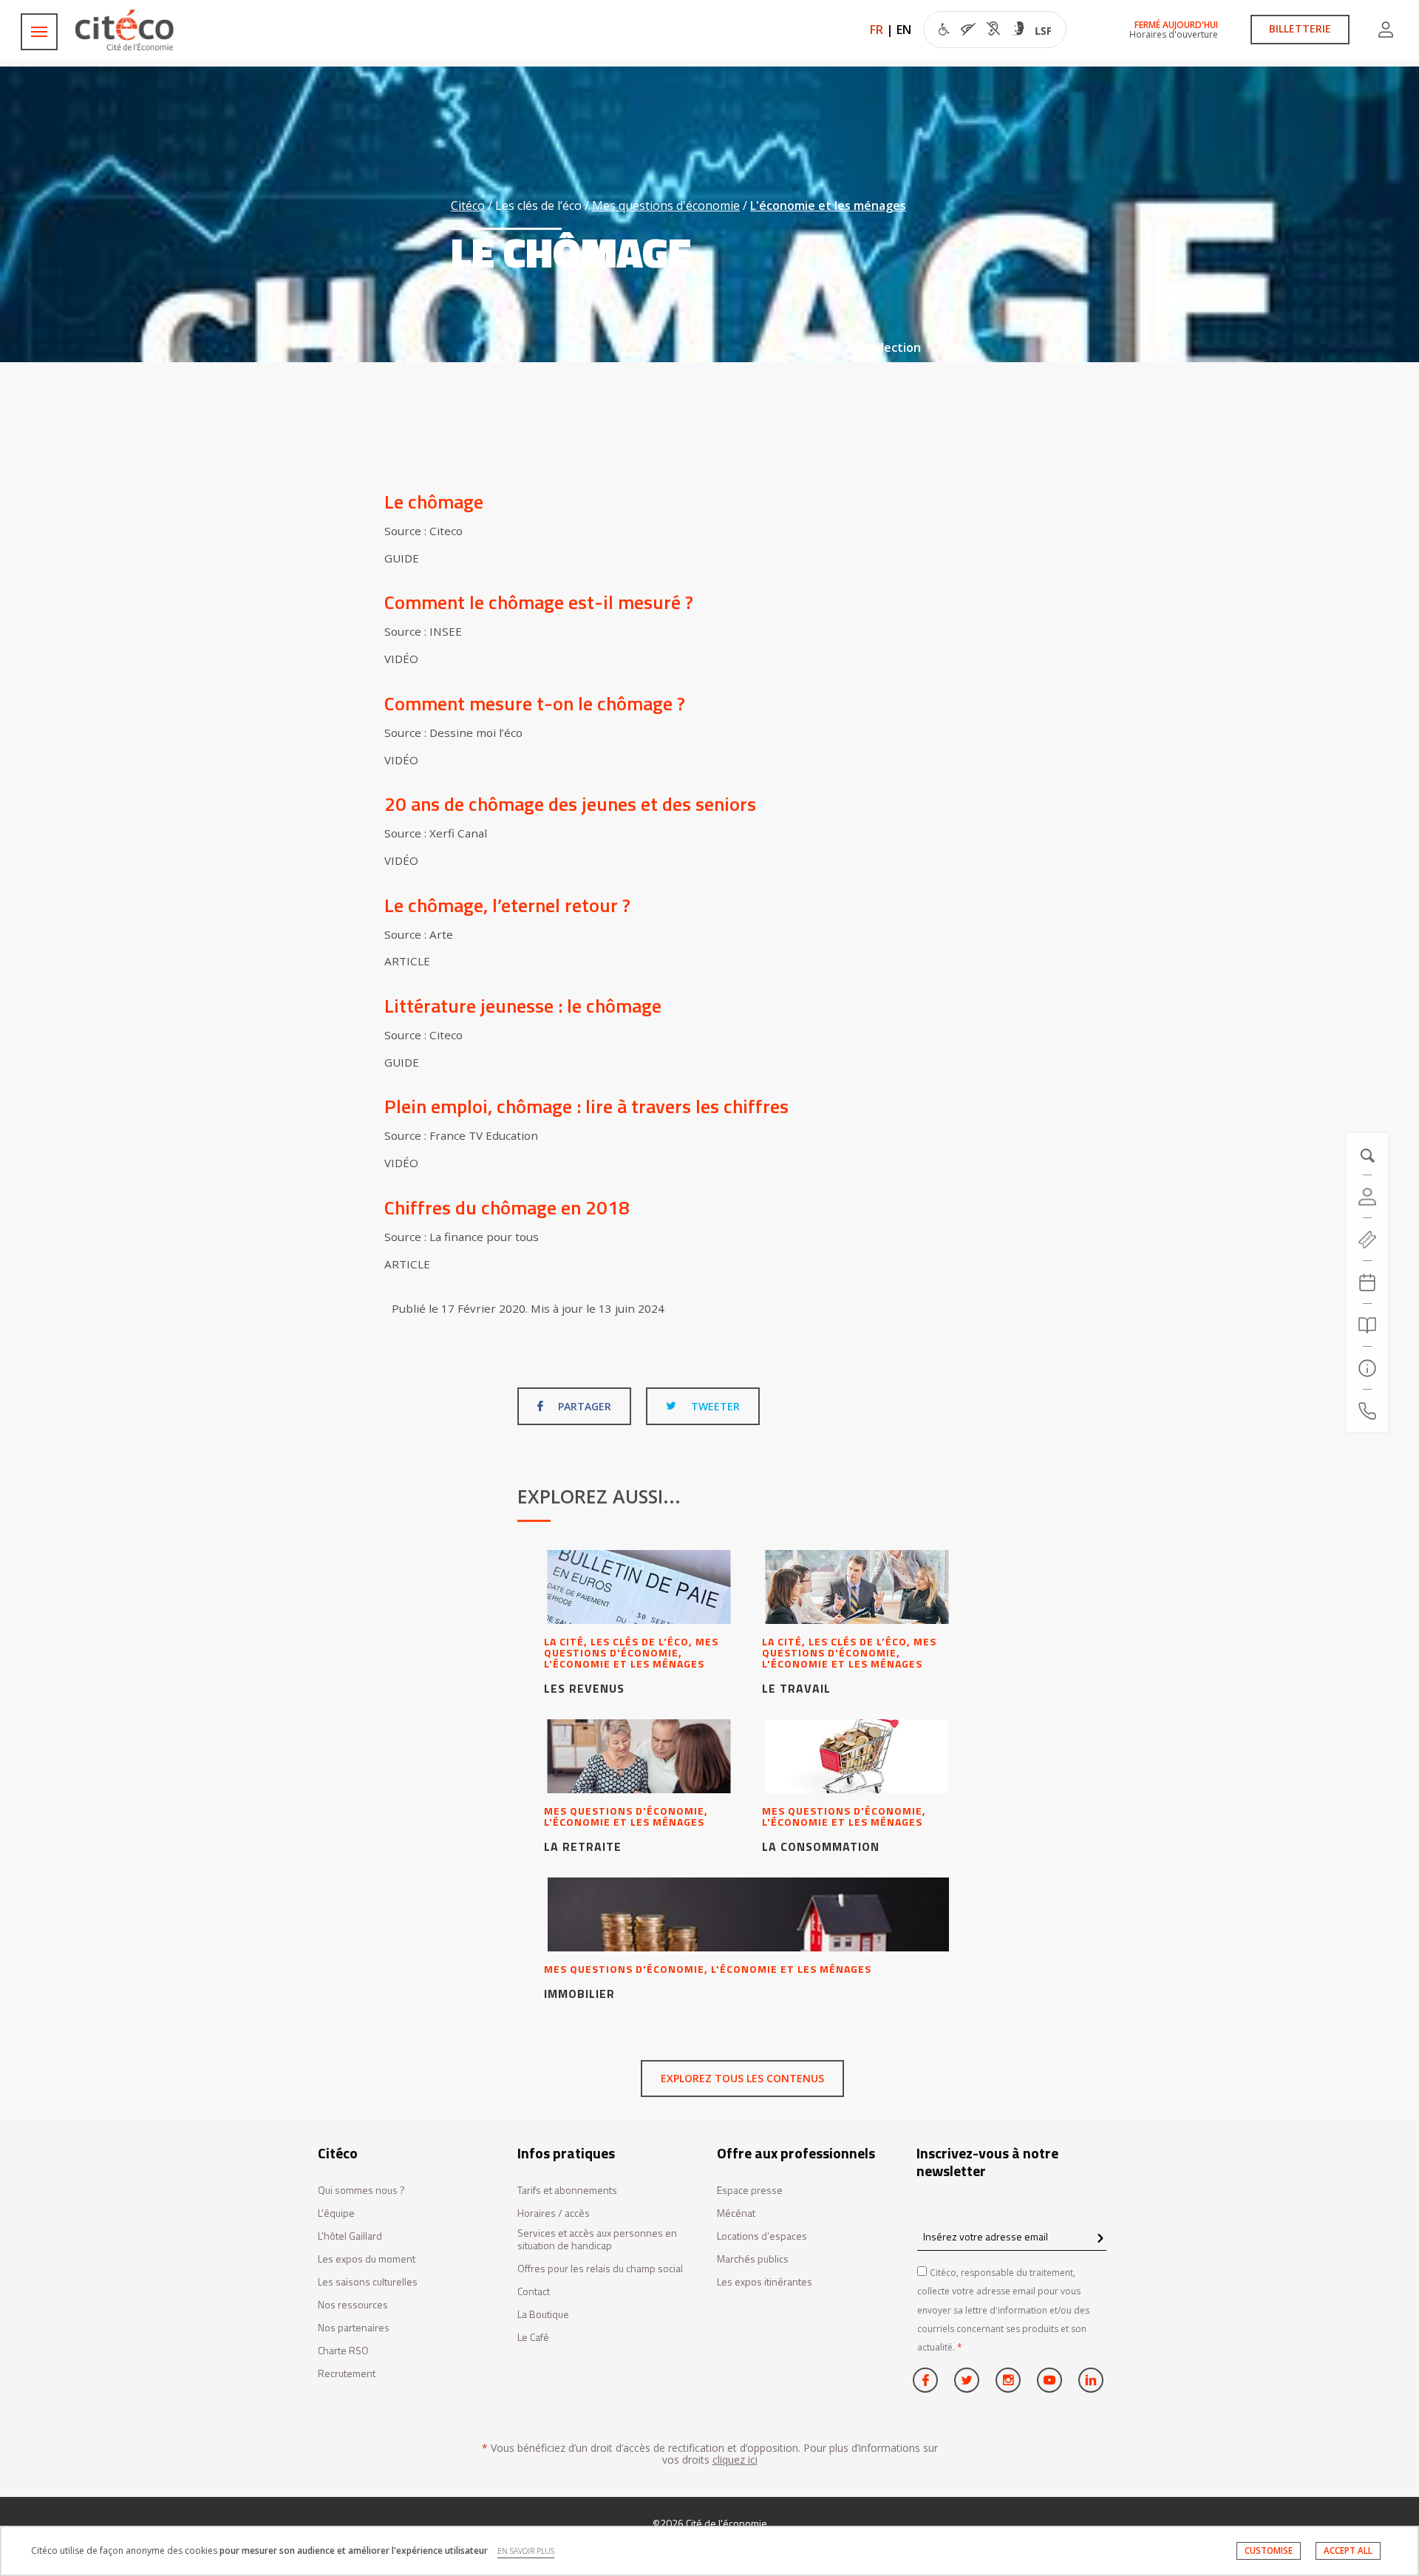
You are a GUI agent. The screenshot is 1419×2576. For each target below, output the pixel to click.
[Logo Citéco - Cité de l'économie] (126, 30)
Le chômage (434, 502)
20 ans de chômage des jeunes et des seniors (570, 804)
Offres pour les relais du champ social (600, 2269)
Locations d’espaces (762, 2236)
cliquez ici (735, 2460)
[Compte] (1386, 30)
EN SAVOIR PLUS (526, 2551)
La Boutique (543, 2315)
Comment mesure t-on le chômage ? (535, 703)
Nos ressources (353, 2305)
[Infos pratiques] (1367, 1368)
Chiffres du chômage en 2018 (507, 1207)
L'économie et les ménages (828, 205)
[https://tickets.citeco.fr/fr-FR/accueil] (1367, 1240)
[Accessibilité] (995, 31)
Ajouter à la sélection (858, 347)
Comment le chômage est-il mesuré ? (539, 602)
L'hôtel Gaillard (350, 2236)
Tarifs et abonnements (567, 2191)
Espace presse (750, 2191)
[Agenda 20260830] (1367, 1282)
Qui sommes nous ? (361, 2191)
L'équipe (336, 2213)
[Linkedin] (1091, 2380)
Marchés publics (753, 2259)
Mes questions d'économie (666, 205)
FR (877, 30)
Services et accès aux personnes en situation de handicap (597, 2240)
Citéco (468, 205)
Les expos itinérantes (765, 2282)
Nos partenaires (354, 2328)
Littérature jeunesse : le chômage (523, 1006)
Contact (534, 2292)
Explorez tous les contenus (742, 2078)
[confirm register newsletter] (1100, 2239)
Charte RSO (343, 2351)
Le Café (533, 2338)
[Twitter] (967, 2380)
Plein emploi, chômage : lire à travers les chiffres (586, 1106)
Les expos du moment (367, 2259)
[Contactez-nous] (1367, 1411)
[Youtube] (1049, 2380)
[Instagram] (1008, 2380)
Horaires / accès (554, 2213)
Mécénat (736, 2213)
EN (904, 30)
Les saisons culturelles (368, 2282)
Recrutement (347, 2374)
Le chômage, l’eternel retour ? (507, 905)
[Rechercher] (1367, 1325)
